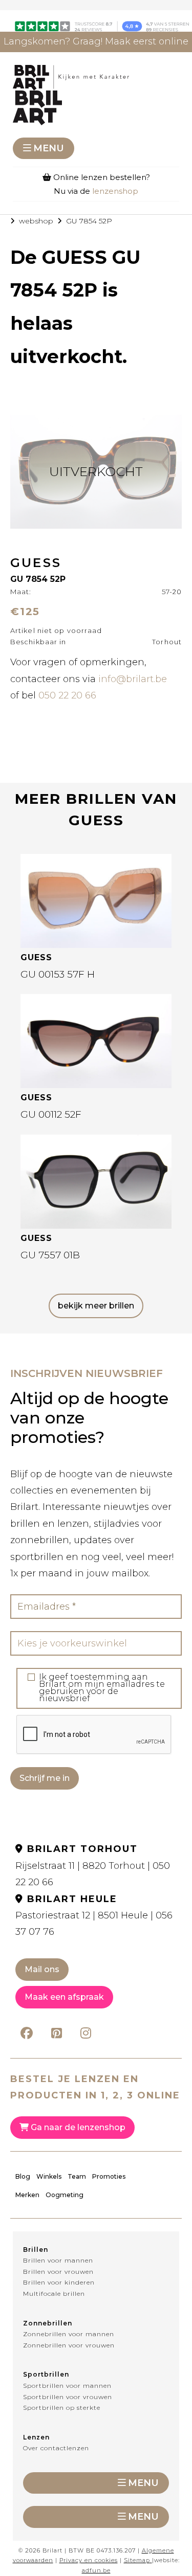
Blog (23, 2176)
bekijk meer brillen (96, 1306)
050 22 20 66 (67, 695)
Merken (27, 2195)
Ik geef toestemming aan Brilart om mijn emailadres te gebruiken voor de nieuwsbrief (102, 1688)
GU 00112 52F (51, 1114)
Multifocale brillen (54, 2293)
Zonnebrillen (48, 2323)
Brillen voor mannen (58, 2260)
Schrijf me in (45, 1778)
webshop (36, 221)
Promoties (109, 2176)
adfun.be (96, 2570)
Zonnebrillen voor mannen (69, 2334)
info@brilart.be (133, 679)
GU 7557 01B (50, 1255)
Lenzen (36, 2437)
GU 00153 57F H (58, 974)
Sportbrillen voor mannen (67, 2386)
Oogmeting (65, 2195)
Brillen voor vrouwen (58, 2272)
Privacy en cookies (89, 2560)
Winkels (49, 2176)
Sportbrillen (46, 2374)
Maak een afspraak (64, 1997)
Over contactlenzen (56, 2448)
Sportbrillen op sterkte (62, 2408)
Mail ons (42, 1969)
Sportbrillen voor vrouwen (68, 2397)
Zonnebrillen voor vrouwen (69, 2345)
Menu (49, 148)
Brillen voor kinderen (59, 2282)
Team (77, 2176)
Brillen (36, 2250)
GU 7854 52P (89, 221)
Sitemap (137, 2560)
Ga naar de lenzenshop (77, 2127)
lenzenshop (115, 191)
